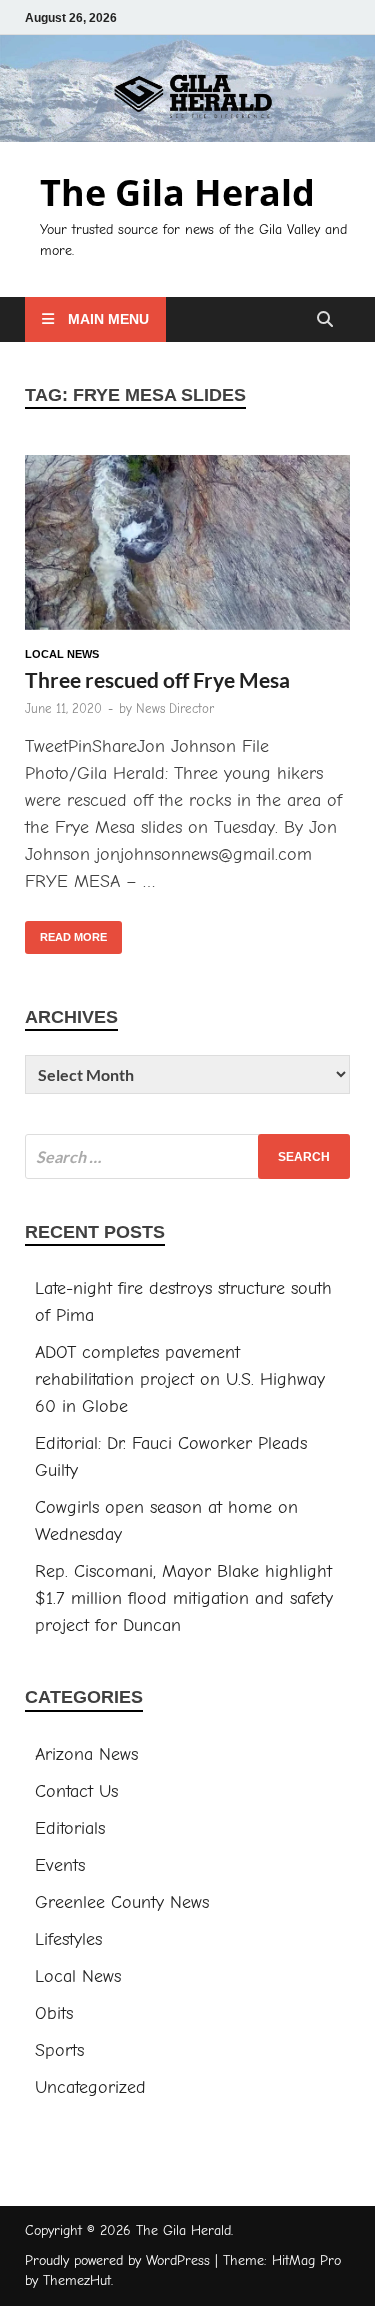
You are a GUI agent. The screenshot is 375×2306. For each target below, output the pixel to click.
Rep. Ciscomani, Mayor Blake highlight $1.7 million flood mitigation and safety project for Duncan (184, 1598)
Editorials (70, 1828)
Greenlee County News (122, 1902)
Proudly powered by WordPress (117, 2260)
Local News (62, 654)
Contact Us (76, 1791)
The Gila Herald (177, 192)
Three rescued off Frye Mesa (157, 679)
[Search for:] (187, 1156)
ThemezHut (77, 2280)
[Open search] (325, 320)
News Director (175, 708)
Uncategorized (90, 2087)
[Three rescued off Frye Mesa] (187, 546)
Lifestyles (68, 1939)
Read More (66, 932)
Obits (54, 2013)
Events (60, 1865)
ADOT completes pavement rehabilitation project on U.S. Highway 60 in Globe (180, 1379)
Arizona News (86, 1754)
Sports (59, 2050)
